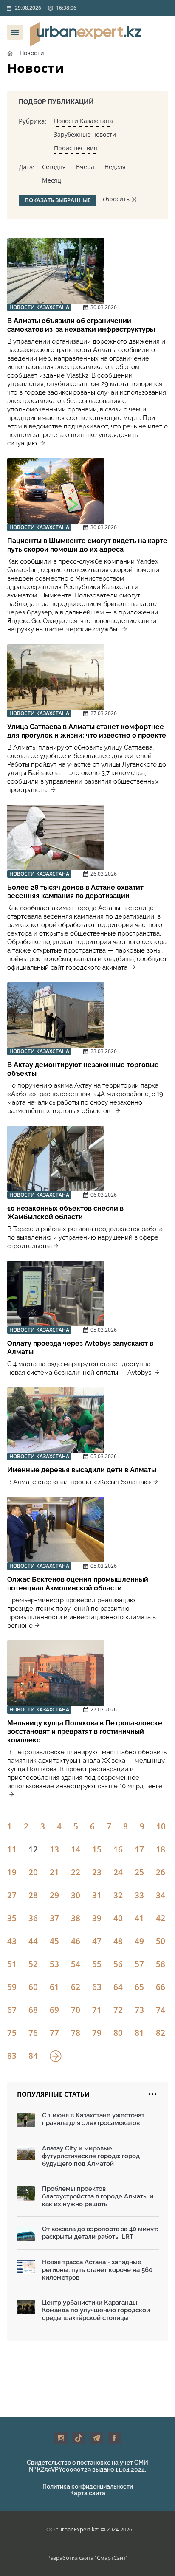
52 (33, 1964)
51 (12, 1964)
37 (54, 1918)
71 (97, 2010)
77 (54, 2033)
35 (12, 1918)
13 (54, 1849)
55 (97, 1964)
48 (118, 1941)
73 (139, 2010)
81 (139, 2033)
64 (118, 1987)
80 (118, 2033)
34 (161, 1895)
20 (33, 1872)
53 (54, 1964)
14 (76, 1849)
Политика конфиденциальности (88, 2486)
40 (118, 1918)
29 (54, 1895)
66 (161, 1987)
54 (76, 1964)
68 (33, 2010)
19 (12, 1872)
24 (118, 1872)
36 (33, 1918)
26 (161, 1872)
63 (97, 1987)
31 (97, 1895)
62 (76, 1987)
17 (139, 1849)
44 (33, 1941)
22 (76, 1872)
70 (76, 2010)
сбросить (116, 199)
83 (12, 2056)
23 (97, 1872)
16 (118, 1849)
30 (76, 1895)
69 (54, 2010)
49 (139, 1941)
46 (76, 1941)
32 (118, 1895)
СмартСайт (111, 2558)
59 (12, 1987)
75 (12, 2033)
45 (54, 1941)
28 (33, 1895)
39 (97, 1918)
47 (97, 1941)
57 (139, 1964)
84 (33, 2056)
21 (54, 1872)
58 (161, 1964)
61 (54, 1987)
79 (97, 2033)
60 (33, 1987)
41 (139, 1918)
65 (139, 1987)
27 (12, 1895)
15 (97, 1849)
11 (12, 1849)
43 (12, 1941)
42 (161, 1918)
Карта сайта (88, 2493)
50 (161, 1941)
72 (118, 2010)
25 (139, 1872)
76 (33, 2033)
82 (161, 2033)
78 (76, 2033)
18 (161, 1849)
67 (12, 2010)
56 (118, 1964)
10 (161, 1826)
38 (76, 1918)
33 (139, 1895)
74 (161, 2010)
